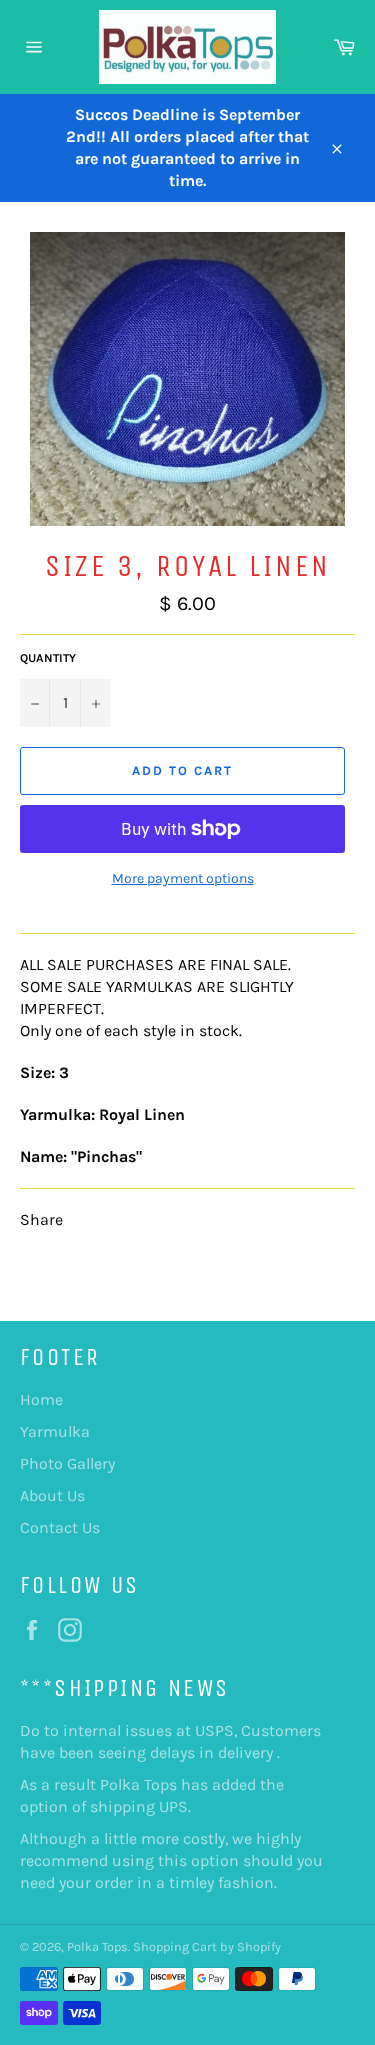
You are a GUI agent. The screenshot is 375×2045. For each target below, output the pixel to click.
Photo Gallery (67, 1463)
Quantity (48, 658)
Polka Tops (97, 1946)
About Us (52, 1495)
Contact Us (60, 1527)
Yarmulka (55, 1431)
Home (41, 1399)
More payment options (183, 878)
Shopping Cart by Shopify (207, 1946)
